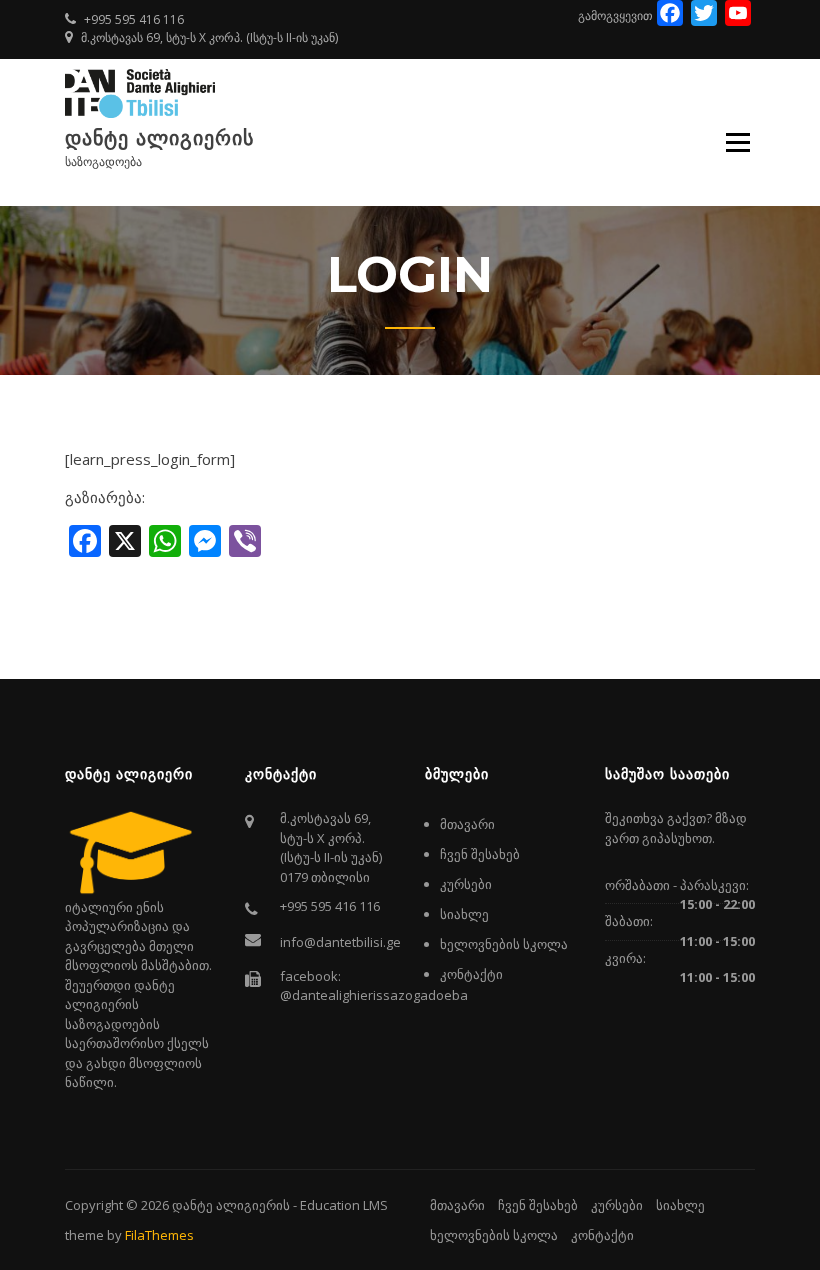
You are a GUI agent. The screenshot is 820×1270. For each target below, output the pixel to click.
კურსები (466, 884)
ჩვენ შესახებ (480, 854)
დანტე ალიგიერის (159, 138)
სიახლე (464, 914)
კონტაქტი (471, 974)
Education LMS (344, 1205)
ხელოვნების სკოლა (504, 944)
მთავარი (467, 824)
